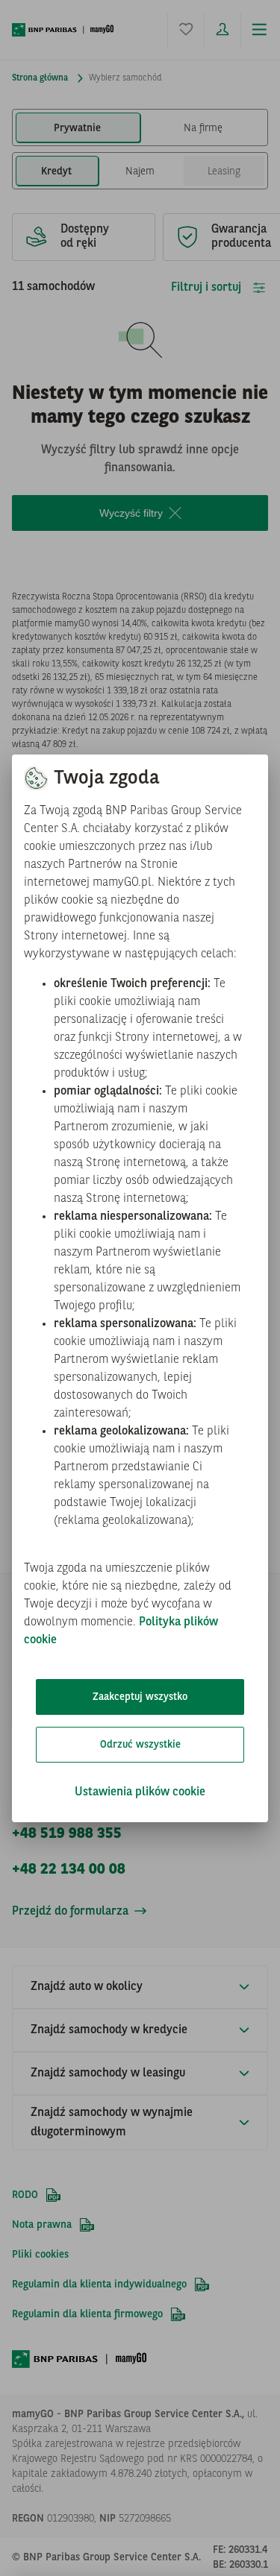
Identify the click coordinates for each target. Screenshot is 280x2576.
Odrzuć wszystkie (140, 1745)
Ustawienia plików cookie (140, 1792)
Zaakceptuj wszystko (140, 1697)
